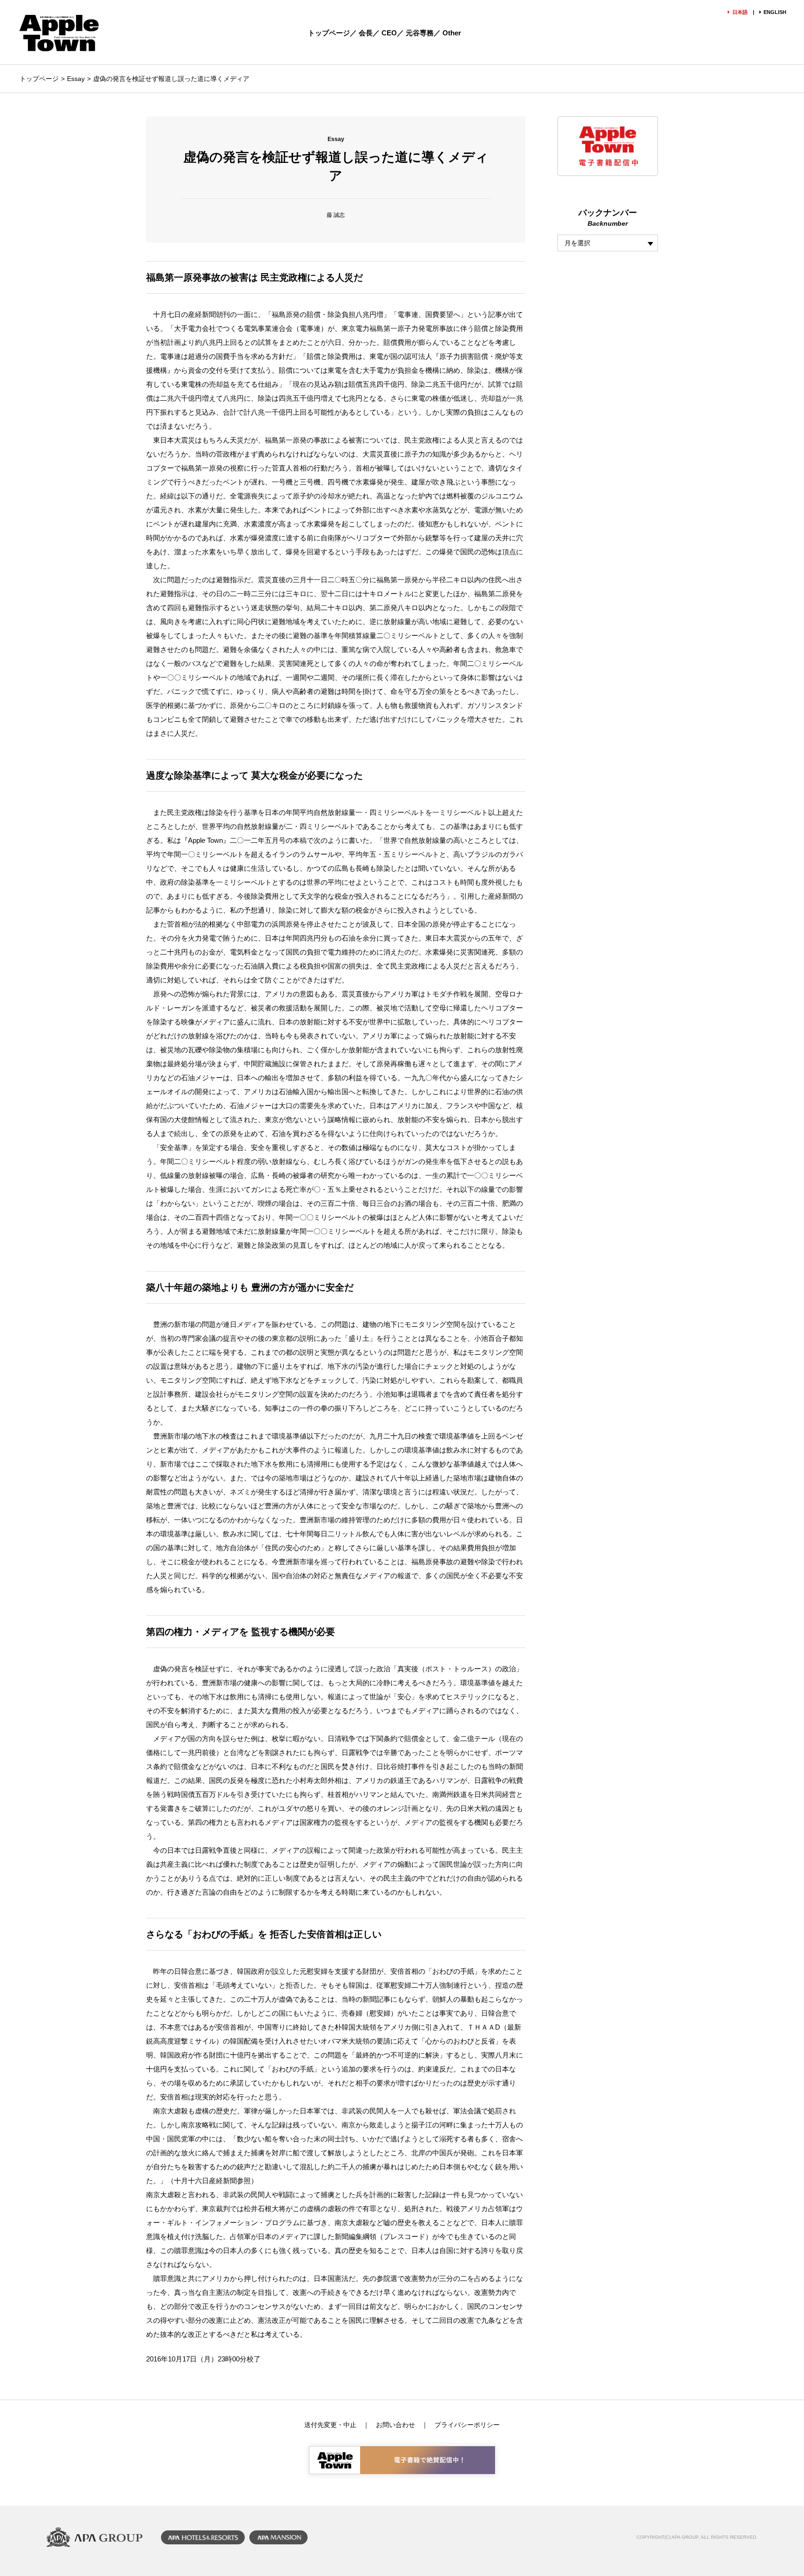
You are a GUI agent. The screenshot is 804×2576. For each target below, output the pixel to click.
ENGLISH (775, 12)
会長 (366, 33)
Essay (76, 79)
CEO (389, 33)
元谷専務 (420, 33)
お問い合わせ (395, 2425)
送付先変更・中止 (330, 2425)
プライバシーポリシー (467, 2425)
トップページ (329, 33)
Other (452, 33)
